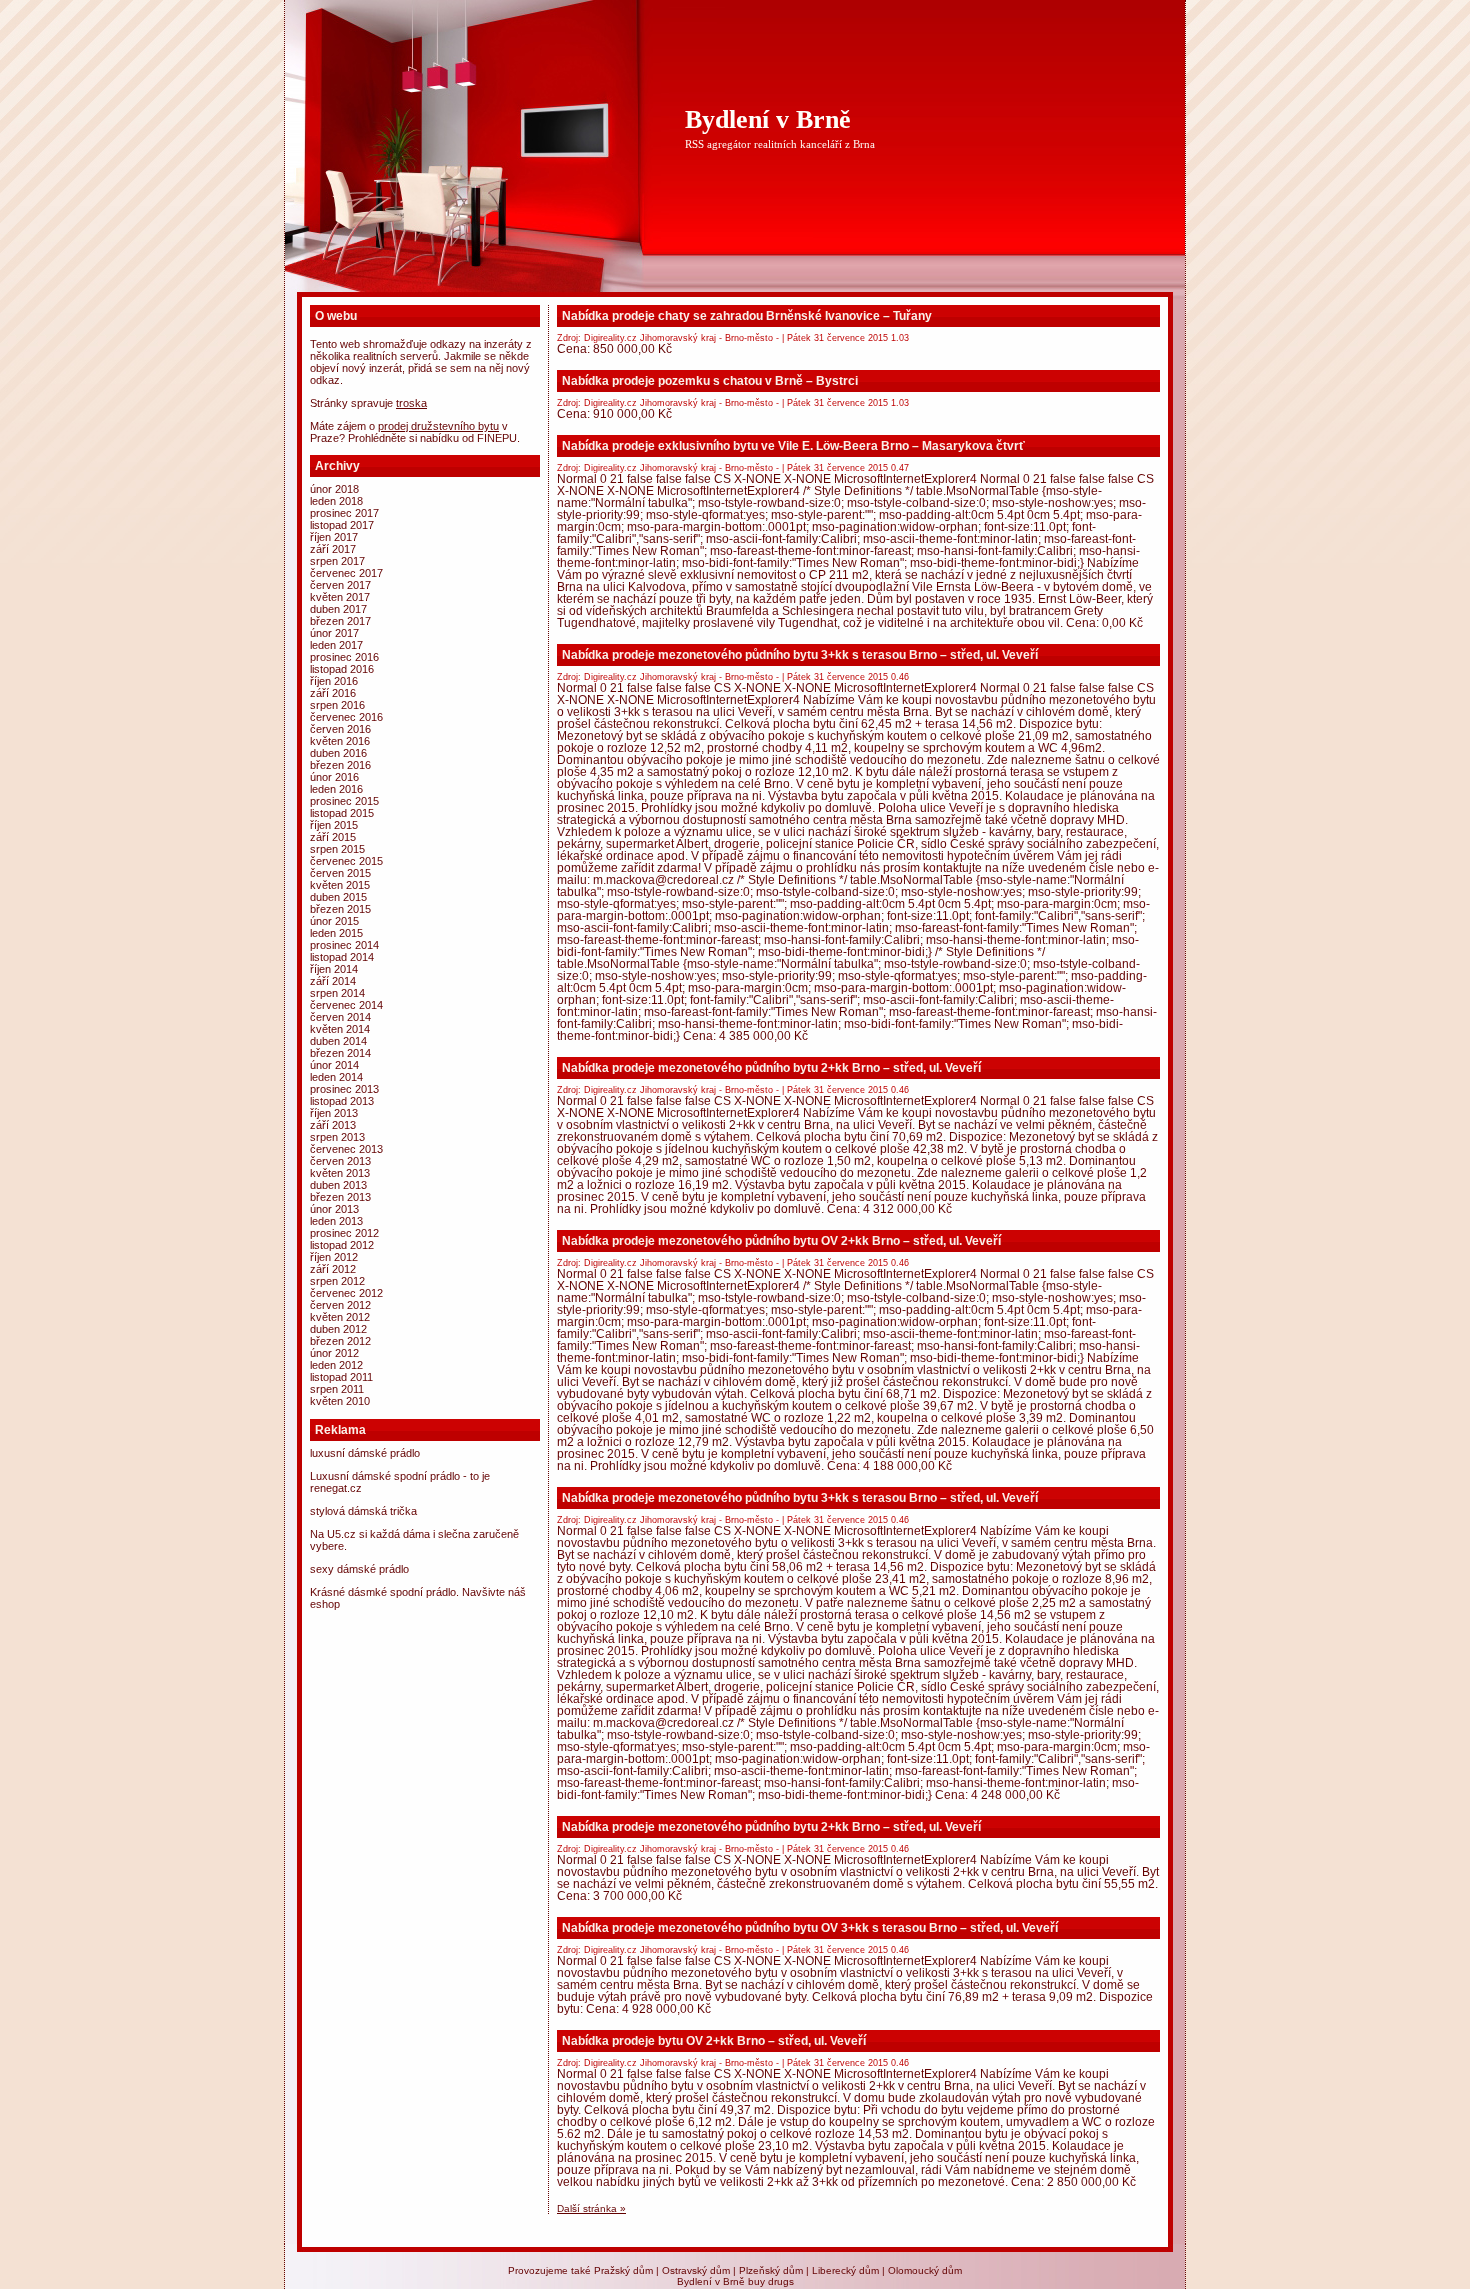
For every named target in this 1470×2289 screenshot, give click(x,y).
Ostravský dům (696, 2270)
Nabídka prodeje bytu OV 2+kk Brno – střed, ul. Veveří (714, 2041)
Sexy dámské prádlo (359, 1569)
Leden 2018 (336, 501)
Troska (411, 403)
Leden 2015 (336, 933)
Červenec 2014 (346, 1005)
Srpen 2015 (337, 849)
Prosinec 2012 (344, 1233)
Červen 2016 (340, 729)
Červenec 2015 (346, 861)
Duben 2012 (338, 1329)
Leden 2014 (336, 1077)
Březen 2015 (340, 909)
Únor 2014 (334, 1065)
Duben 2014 (338, 1041)
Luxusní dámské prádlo (365, 1453)
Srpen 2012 (337, 1281)
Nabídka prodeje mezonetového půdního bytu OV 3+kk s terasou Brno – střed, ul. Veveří (810, 1928)
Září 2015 (333, 837)
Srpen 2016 (337, 705)
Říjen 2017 (334, 537)
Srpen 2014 (337, 993)
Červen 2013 (340, 1161)
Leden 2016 (336, 789)
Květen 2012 (340, 1317)
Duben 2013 (338, 1185)
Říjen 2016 (334, 681)
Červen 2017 (340, 585)
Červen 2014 (340, 1017)
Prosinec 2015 (344, 801)
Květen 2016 (340, 741)
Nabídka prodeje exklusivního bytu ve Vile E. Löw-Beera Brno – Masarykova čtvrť (793, 446)
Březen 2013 (340, 1197)
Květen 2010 (340, 1401)
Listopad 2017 (342, 525)
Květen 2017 (340, 597)
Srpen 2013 (337, 1137)
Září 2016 (333, 693)
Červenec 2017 (346, 573)
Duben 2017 (338, 609)
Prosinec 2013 (344, 1089)
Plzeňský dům (771, 2270)
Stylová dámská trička (363, 1511)
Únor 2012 (334, 1353)
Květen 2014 (340, 1029)
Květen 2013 (340, 1173)
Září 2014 (333, 981)
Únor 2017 (334, 633)
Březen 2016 (340, 765)
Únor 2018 (334, 489)
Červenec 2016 (346, 717)
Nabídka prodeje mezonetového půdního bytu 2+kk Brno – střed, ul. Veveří (771, 1068)
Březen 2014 (340, 1053)
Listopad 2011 (341, 1377)
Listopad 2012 (342, 1245)
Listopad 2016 (342, 669)
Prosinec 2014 (344, 945)
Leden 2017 (336, 645)
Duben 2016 (338, 753)
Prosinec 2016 (344, 657)
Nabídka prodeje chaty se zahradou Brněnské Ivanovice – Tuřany (747, 316)
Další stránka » (591, 2208)
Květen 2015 (340, 885)
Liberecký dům (845, 2270)
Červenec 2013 (346, 1149)
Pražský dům (623, 2270)
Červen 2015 (340, 873)
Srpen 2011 (337, 1389)
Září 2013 (333, 1125)
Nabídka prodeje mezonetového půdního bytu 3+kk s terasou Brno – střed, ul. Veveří (800, 655)
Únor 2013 (334, 1209)
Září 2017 (333, 549)
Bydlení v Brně (768, 119)
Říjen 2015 (334, 825)
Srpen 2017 (337, 561)
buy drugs (771, 2281)
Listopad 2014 (342, 957)
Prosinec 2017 (344, 513)
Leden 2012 (336, 1365)
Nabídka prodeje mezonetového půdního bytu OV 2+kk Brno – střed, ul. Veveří (781, 1241)
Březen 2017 (340, 621)
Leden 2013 (336, 1221)
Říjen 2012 (334, 1257)
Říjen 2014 (334, 969)
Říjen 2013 (334, 1113)
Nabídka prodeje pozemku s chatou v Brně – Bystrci (710, 381)
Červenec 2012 (346, 1293)
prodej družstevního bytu (438, 426)
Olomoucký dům (925, 2270)
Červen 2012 (340, 1305)
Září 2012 (333, 1269)
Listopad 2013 (342, 1101)
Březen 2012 (340, 1341)
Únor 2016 (334, 777)
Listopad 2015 (342, 813)
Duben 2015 (338, 897)
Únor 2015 (334, 921)
